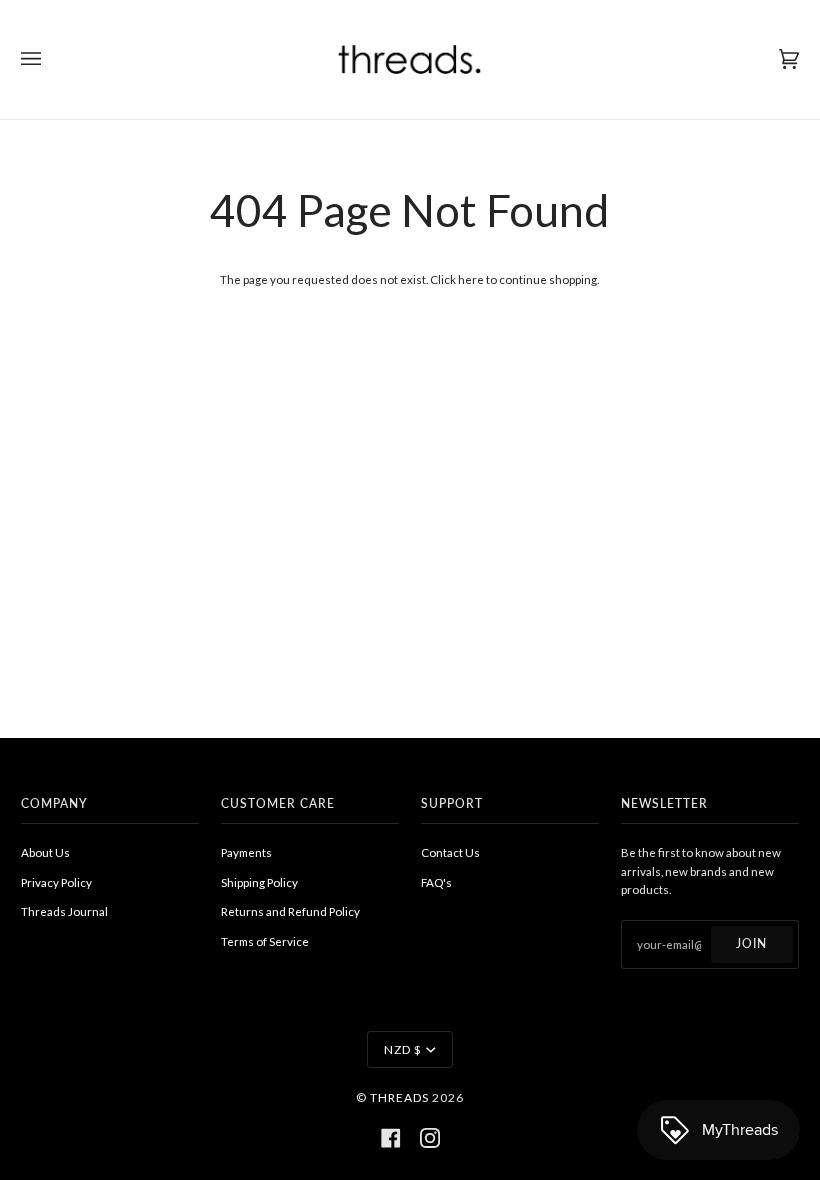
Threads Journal (64, 911)
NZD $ (403, 1049)
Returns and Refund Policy (290, 911)
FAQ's (436, 882)
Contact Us (450, 852)
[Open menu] (51, 59)
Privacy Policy (56, 882)
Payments (246, 852)
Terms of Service (265, 941)
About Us (45, 852)
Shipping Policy (259, 882)
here (471, 279)
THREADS (399, 1097)
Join (751, 943)
